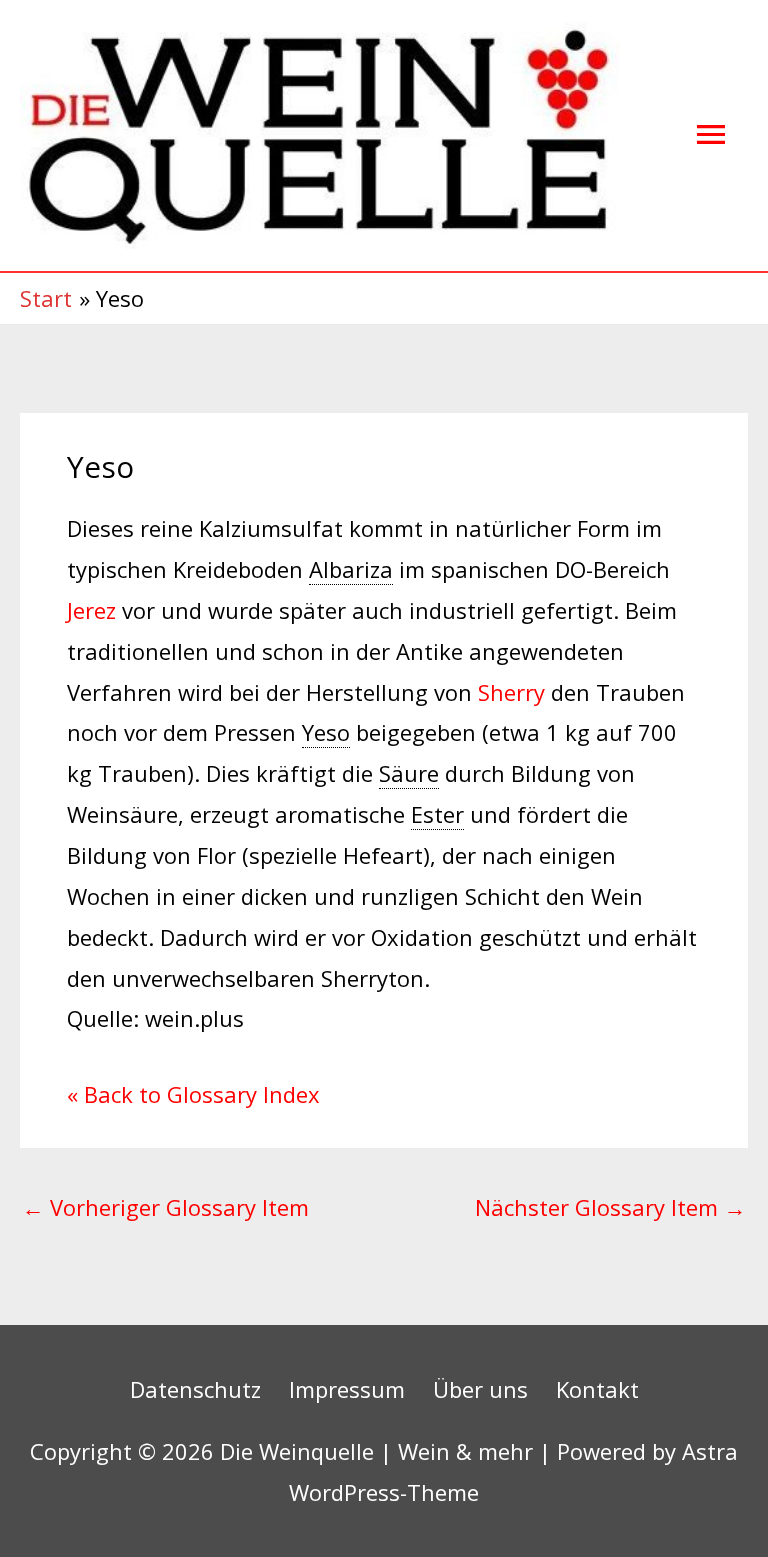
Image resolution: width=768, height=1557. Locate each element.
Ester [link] (437, 814)
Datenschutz (195, 1389)
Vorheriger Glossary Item (165, 1207)
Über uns (480, 1389)
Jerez (91, 610)
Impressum (347, 1389)
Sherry (511, 692)
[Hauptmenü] (711, 135)
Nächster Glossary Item (610, 1207)
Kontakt (597, 1389)
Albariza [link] (351, 569)
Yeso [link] (326, 732)
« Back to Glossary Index (193, 1094)
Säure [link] (409, 773)
